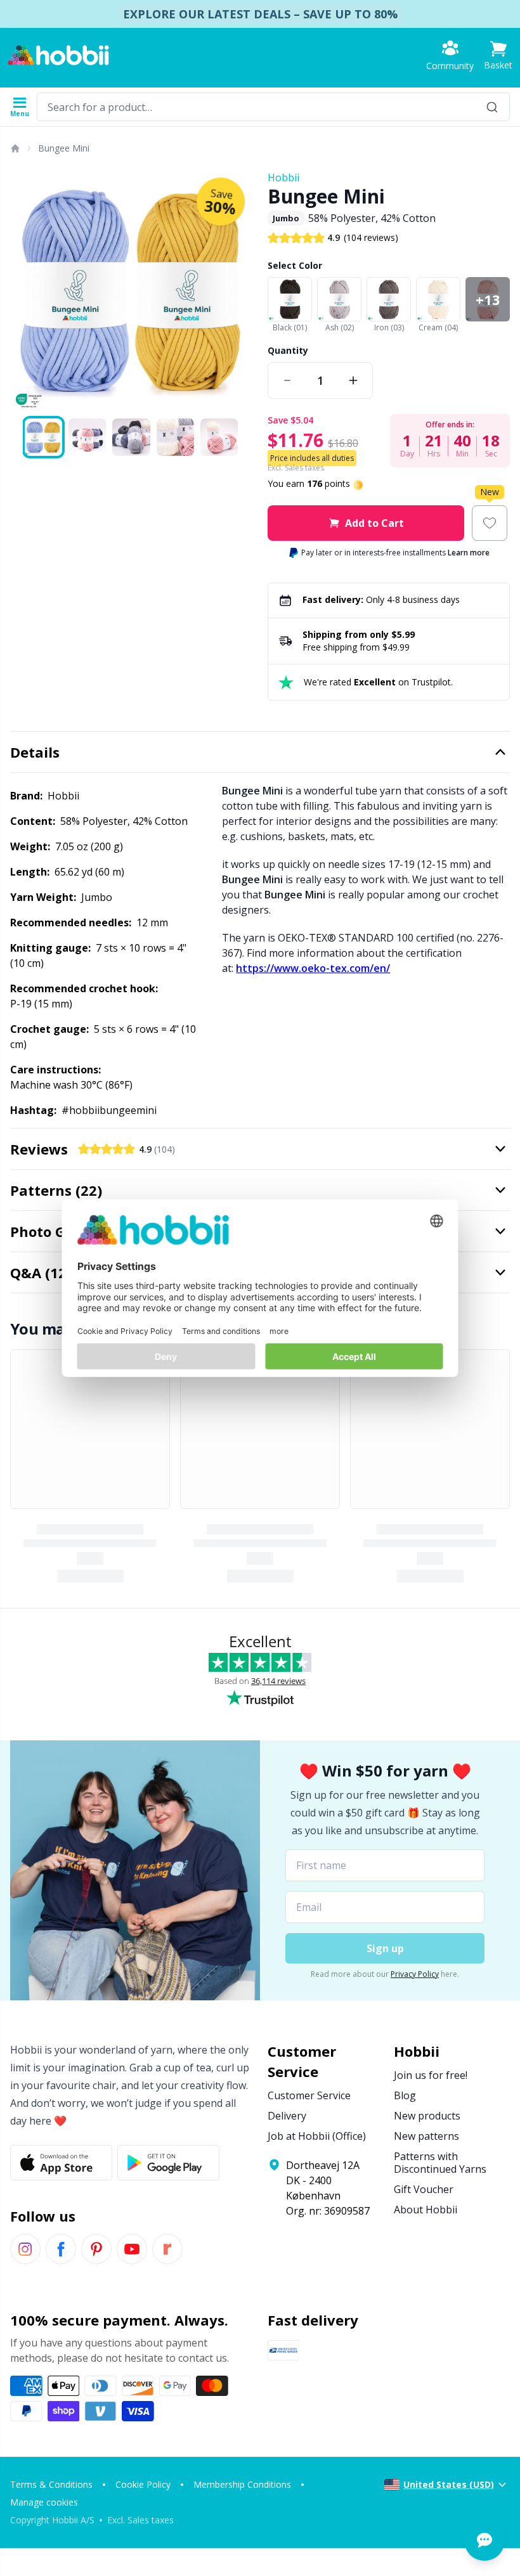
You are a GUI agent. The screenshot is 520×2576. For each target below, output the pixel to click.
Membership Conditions (242, 2484)
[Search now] (492, 107)
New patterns (426, 2136)
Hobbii (283, 178)
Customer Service (309, 2095)
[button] (498, 55)
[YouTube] (132, 2249)
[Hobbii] (58, 55)
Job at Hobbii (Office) (317, 2136)
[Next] (237, 291)
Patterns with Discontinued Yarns (440, 2163)
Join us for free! (431, 2075)
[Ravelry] (167, 2249)
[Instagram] (25, 2249)
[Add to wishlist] (490, 523)
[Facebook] (61, 2249)
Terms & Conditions (51, 2484)
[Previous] (25, 291)
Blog (405, 2095)
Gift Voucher (424, 2189)
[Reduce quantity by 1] (287, 380)
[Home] (15, 148)
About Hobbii (426, 2210)
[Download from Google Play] (168, 2163)
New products (427, 2116)
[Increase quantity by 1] (353, 380)
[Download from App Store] (61, 2163)
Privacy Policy (415, 1974)
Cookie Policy (143, 2484)
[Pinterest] (96, 2249)
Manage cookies (44, 2502)
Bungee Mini (64, 148)
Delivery (287, 2116)
